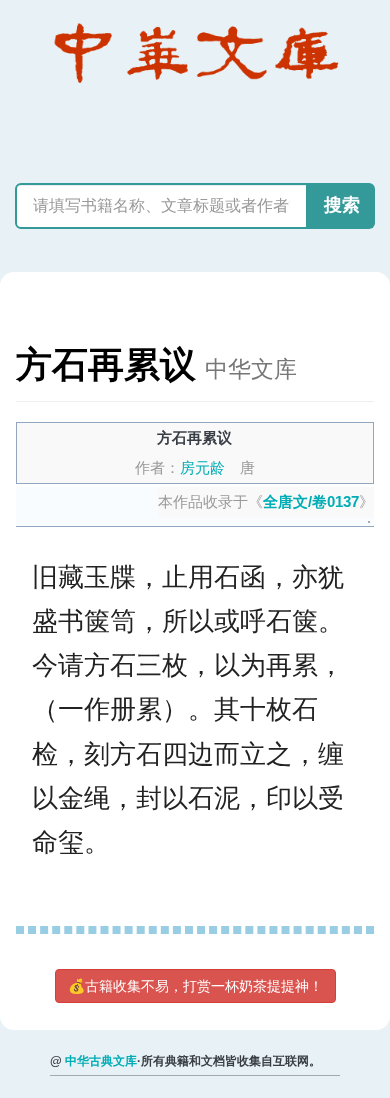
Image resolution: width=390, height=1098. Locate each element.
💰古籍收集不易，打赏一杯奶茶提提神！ (195, 986)
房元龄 (202, 467)
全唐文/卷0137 (311, 501)
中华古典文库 (101, 1061)
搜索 (342, 205)
